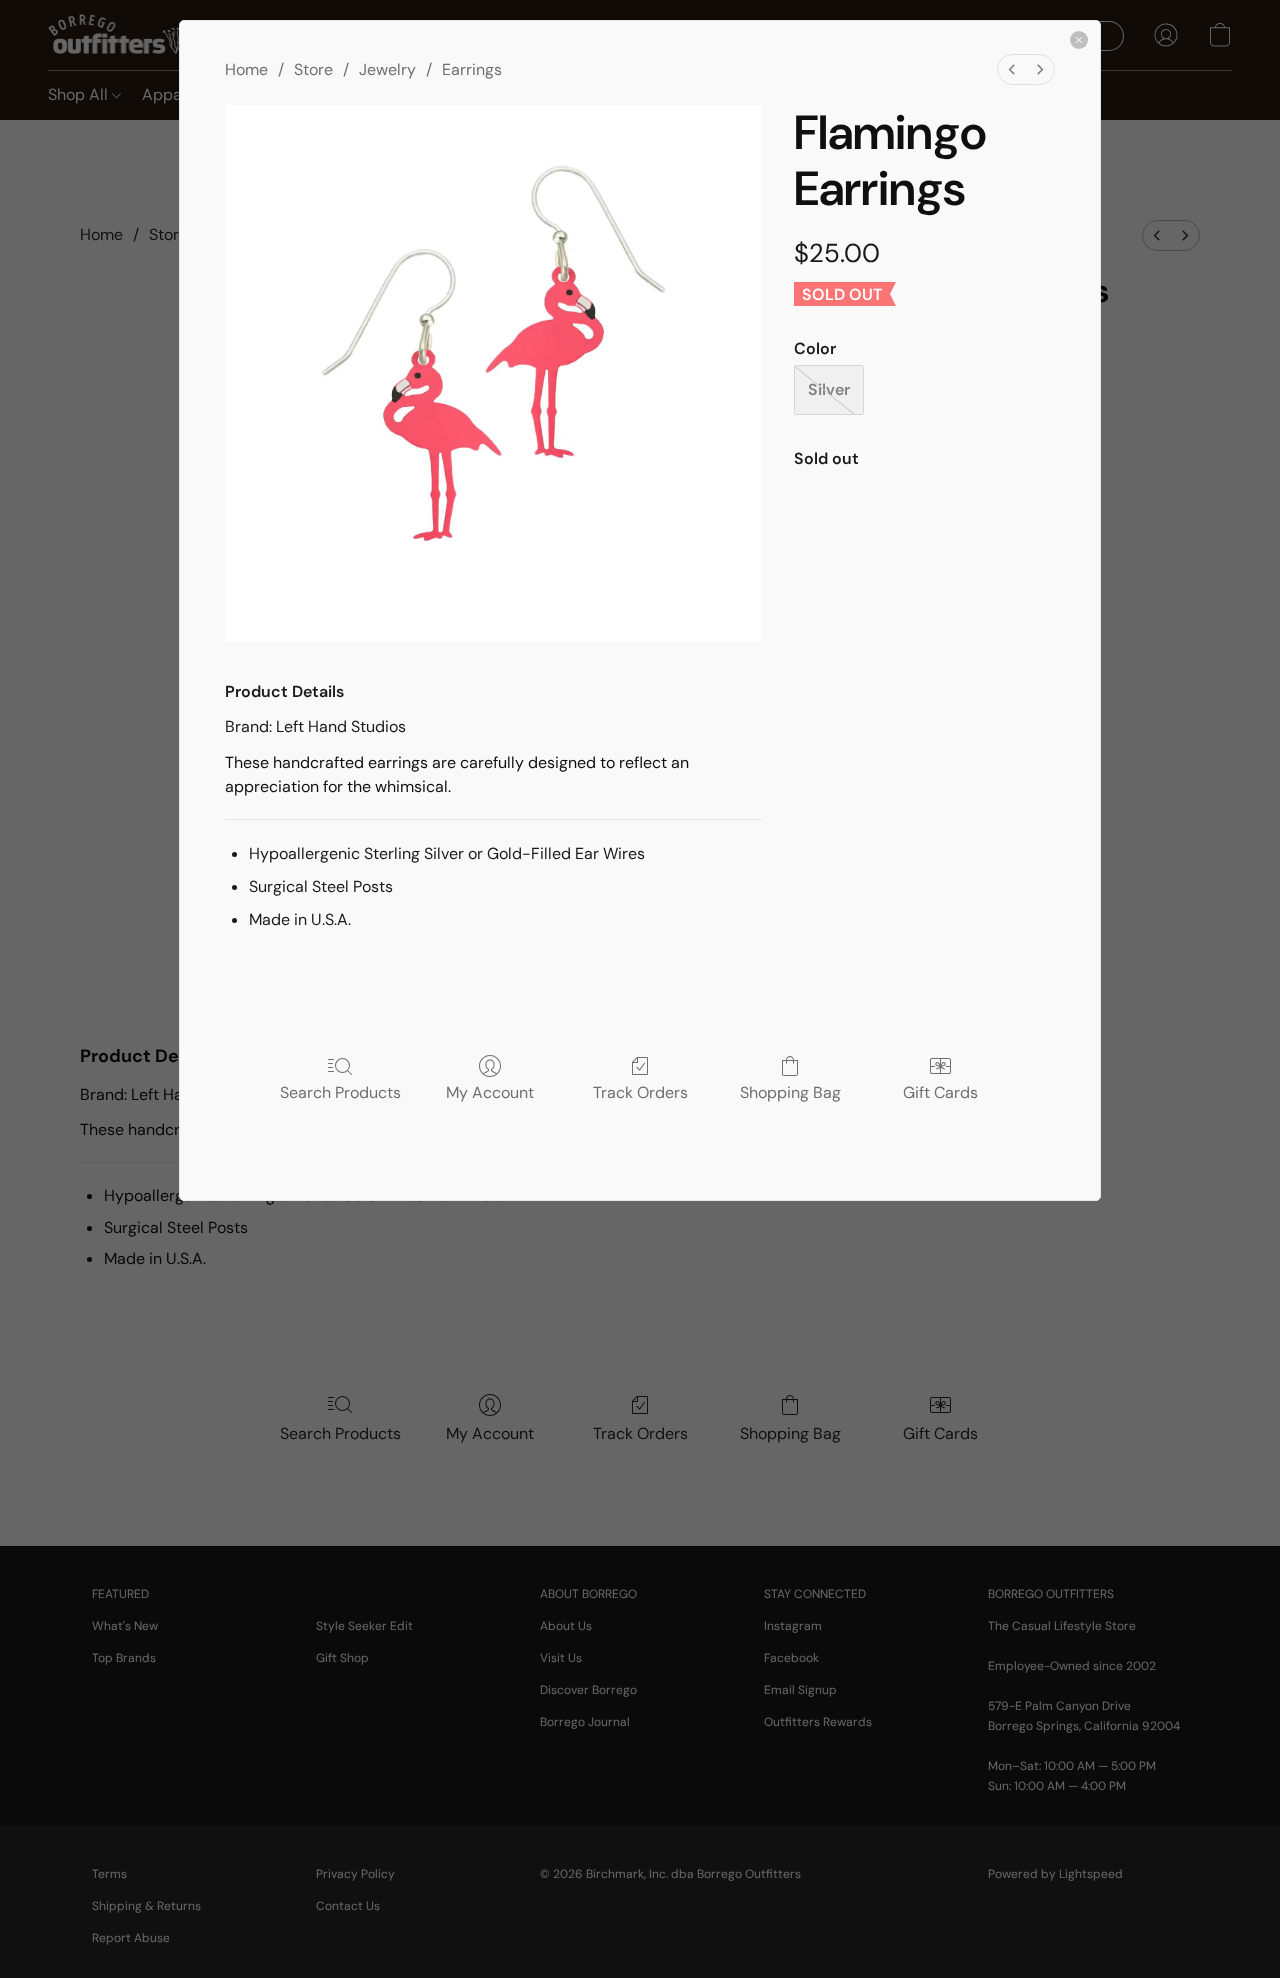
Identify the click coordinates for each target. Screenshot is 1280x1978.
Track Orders (640, 1092)
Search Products (340, 1092)
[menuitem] (1012, 69)
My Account (490, 1092)
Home (246, 69)
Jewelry (387, 69)
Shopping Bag (790, 1092)
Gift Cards (940, 1092)
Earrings (472, 69)
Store (313, 69)
